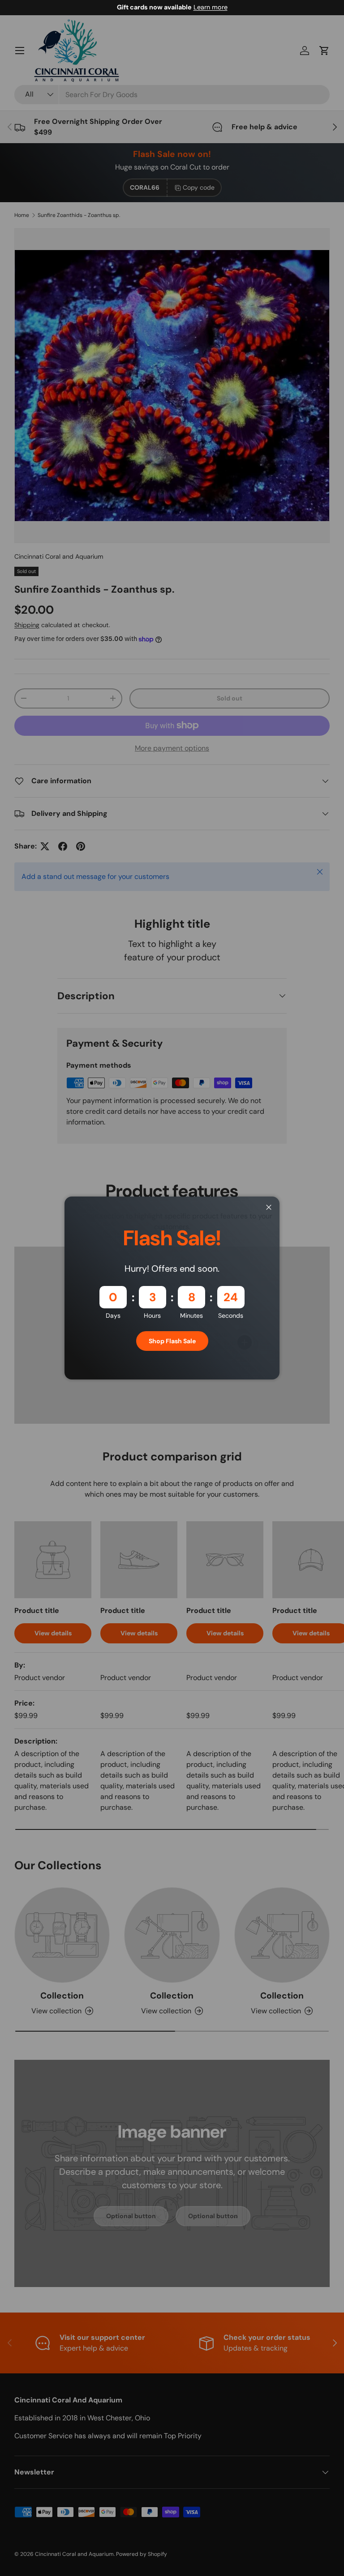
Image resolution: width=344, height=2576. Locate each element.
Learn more (211, 7)
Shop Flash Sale (172, 1341)
